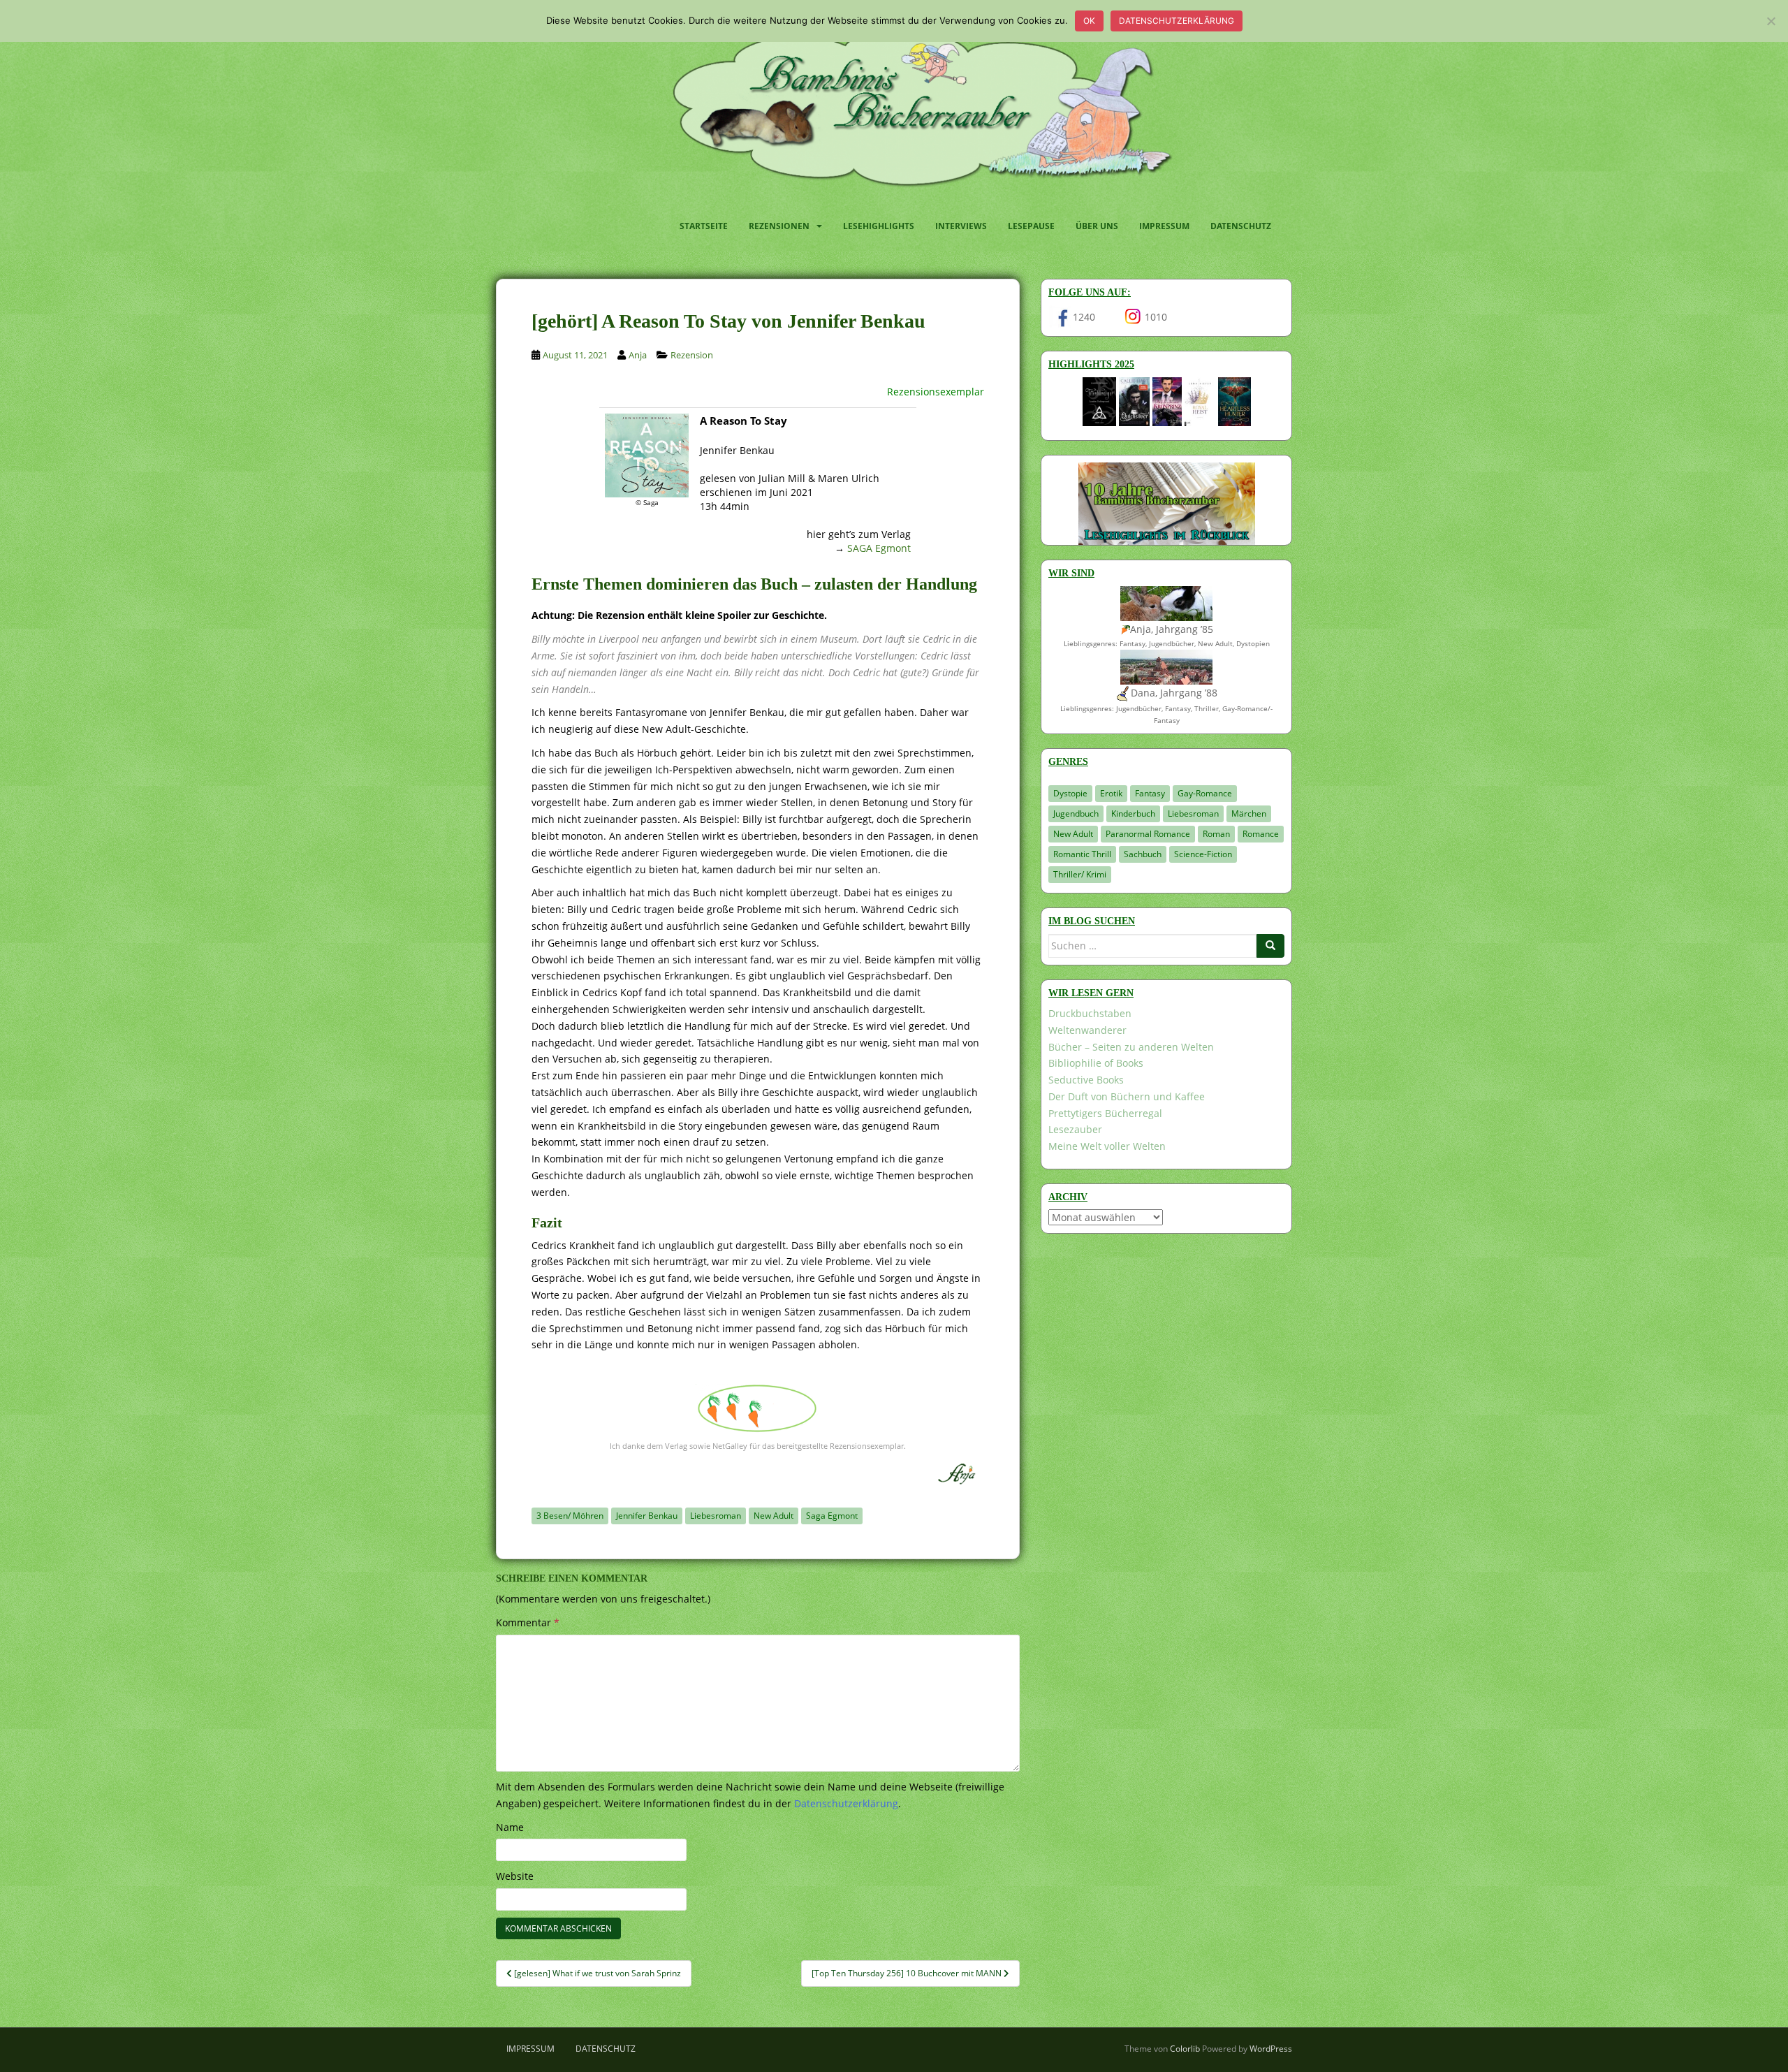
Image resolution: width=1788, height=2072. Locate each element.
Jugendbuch (1076, 814)
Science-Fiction (1203, 854)
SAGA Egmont (879, 548)
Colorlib (1185, 2049)
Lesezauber (1075, 1129)
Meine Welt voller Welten (1107, 1146)
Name (510, 1827)
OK (1089, 21)
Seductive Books (1086, 1080)
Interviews (961, 226)
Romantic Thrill (1082, 854)
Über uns (1097, 226)
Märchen (1249, 814)
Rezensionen (779, 226)
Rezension (692, 355)
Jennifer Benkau (647, 1516)
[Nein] (1771, 21)
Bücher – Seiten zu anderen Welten (1131, 1047)
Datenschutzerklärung (1177, 21)
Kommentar (528, 1622)
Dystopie (1070, 793)
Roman (1216, 834)
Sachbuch (1143, 854)
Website (515, 1876)
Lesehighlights (879, 226)
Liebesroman (716, 1516)
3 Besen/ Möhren (570, 1516)
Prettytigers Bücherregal (1105, 1113)
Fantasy (1150, 793)
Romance (1261, 834)
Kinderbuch (1133, 814)
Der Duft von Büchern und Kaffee (1127, 1096)
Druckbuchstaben (1090, 1013)
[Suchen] (1270, 946)
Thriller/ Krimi (1080, 874)
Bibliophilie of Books (1096, 1063)
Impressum (1164, 226)
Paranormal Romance (1148, 834)
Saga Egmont (832, 1516)
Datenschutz (1241, 226)
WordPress (1271, 2049)
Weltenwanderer (1087, 1030)
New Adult (774, 1516)
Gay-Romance (1205, 793)
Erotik (1111, 793)
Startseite (704, 226)
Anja (638, 355)
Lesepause (1031, 226)
